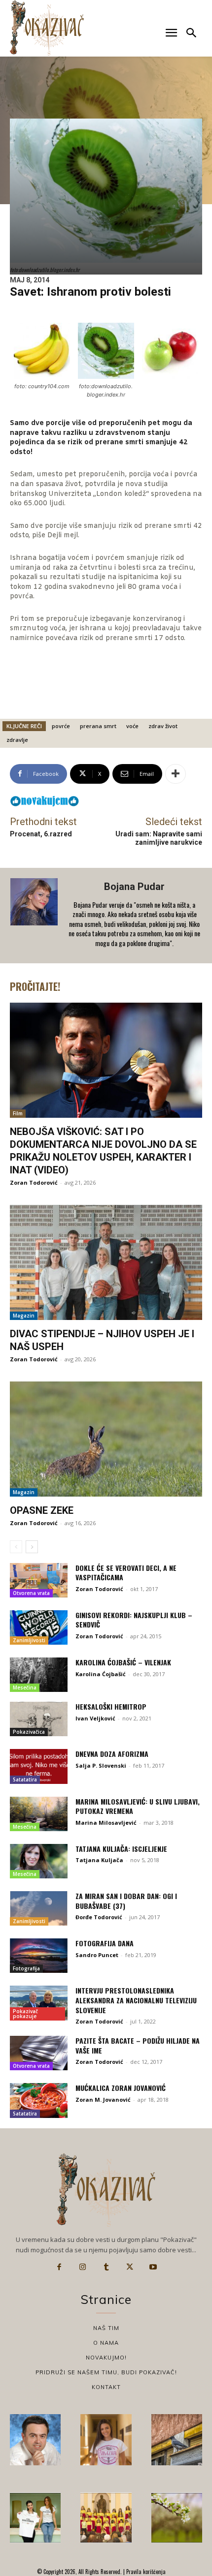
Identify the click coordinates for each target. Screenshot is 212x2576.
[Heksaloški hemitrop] (39, 1719)
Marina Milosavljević (106, 1823)
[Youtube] (153, 2267)
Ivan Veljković (95, 1718)
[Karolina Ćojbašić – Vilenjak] (39, 1675)
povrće (61, 726)
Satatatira (25, 1779)
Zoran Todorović (34, 1182)
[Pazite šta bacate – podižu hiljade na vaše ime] (39, 2053)
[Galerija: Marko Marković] (177, 2518)
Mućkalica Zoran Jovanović (121, 2088)
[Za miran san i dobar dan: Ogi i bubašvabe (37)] (39, 1908)
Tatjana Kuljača (99, 1860)
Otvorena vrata (31, 1593)
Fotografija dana (105, 1943)
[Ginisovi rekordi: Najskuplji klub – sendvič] (39, 1627)
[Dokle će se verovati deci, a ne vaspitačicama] (39, 1580)
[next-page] (32, 1547)
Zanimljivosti (29, 1640)
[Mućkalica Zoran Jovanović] (39, 2100)
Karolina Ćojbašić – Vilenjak (123, 1662)
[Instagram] (83, 2267)
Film (18, 1113)
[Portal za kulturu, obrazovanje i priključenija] (47, 28)
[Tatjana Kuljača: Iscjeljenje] (39, 1861)
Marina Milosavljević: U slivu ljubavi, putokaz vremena (138, 1806)
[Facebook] (59, 2267)
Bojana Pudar (134, 887)
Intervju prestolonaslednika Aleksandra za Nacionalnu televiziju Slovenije (136, 2000)
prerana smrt (98, 726)
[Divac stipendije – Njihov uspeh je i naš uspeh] (106, 1262)
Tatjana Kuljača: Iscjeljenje (121, 1849)
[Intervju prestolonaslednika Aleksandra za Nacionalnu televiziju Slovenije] (39, 2003)
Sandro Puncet (97, 1955)
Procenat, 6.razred (41, 834)
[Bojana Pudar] (35, 916)
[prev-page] (16, 1547)
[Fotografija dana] (39, 1956)
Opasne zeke (42, 1510)
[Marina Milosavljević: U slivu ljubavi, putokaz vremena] (39, 1814)
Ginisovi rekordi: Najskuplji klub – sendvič (134, 1620)
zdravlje (17, 740)
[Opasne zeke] (106, 1439)
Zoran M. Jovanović (103, 2100)
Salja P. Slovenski (101, 1765)
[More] (176, 774)
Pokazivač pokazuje (25, 2014)
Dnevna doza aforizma (112, 1754)
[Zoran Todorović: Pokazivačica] (177, 2439)
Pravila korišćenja (145, 2572)
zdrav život (163, 726)
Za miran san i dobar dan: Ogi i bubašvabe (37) (126, 1901)
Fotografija (26, 1968)
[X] (130, 2267)
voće (132, 726)
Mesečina (25, 1687)
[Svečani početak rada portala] (106, 2518)
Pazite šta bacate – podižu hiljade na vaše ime (138, 2045)
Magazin (24, 1316)
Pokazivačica (29, 1732)
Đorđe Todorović (99, 1917)
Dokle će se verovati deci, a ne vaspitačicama (126, 1573)
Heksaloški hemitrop (111, 1706)
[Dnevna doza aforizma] (39, 1766)
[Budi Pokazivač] (35, 2518)
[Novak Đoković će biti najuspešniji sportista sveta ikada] (35, 2439)
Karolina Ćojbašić (101, 1674)
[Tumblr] (106, 2267)
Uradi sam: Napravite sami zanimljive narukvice (159, 838)
